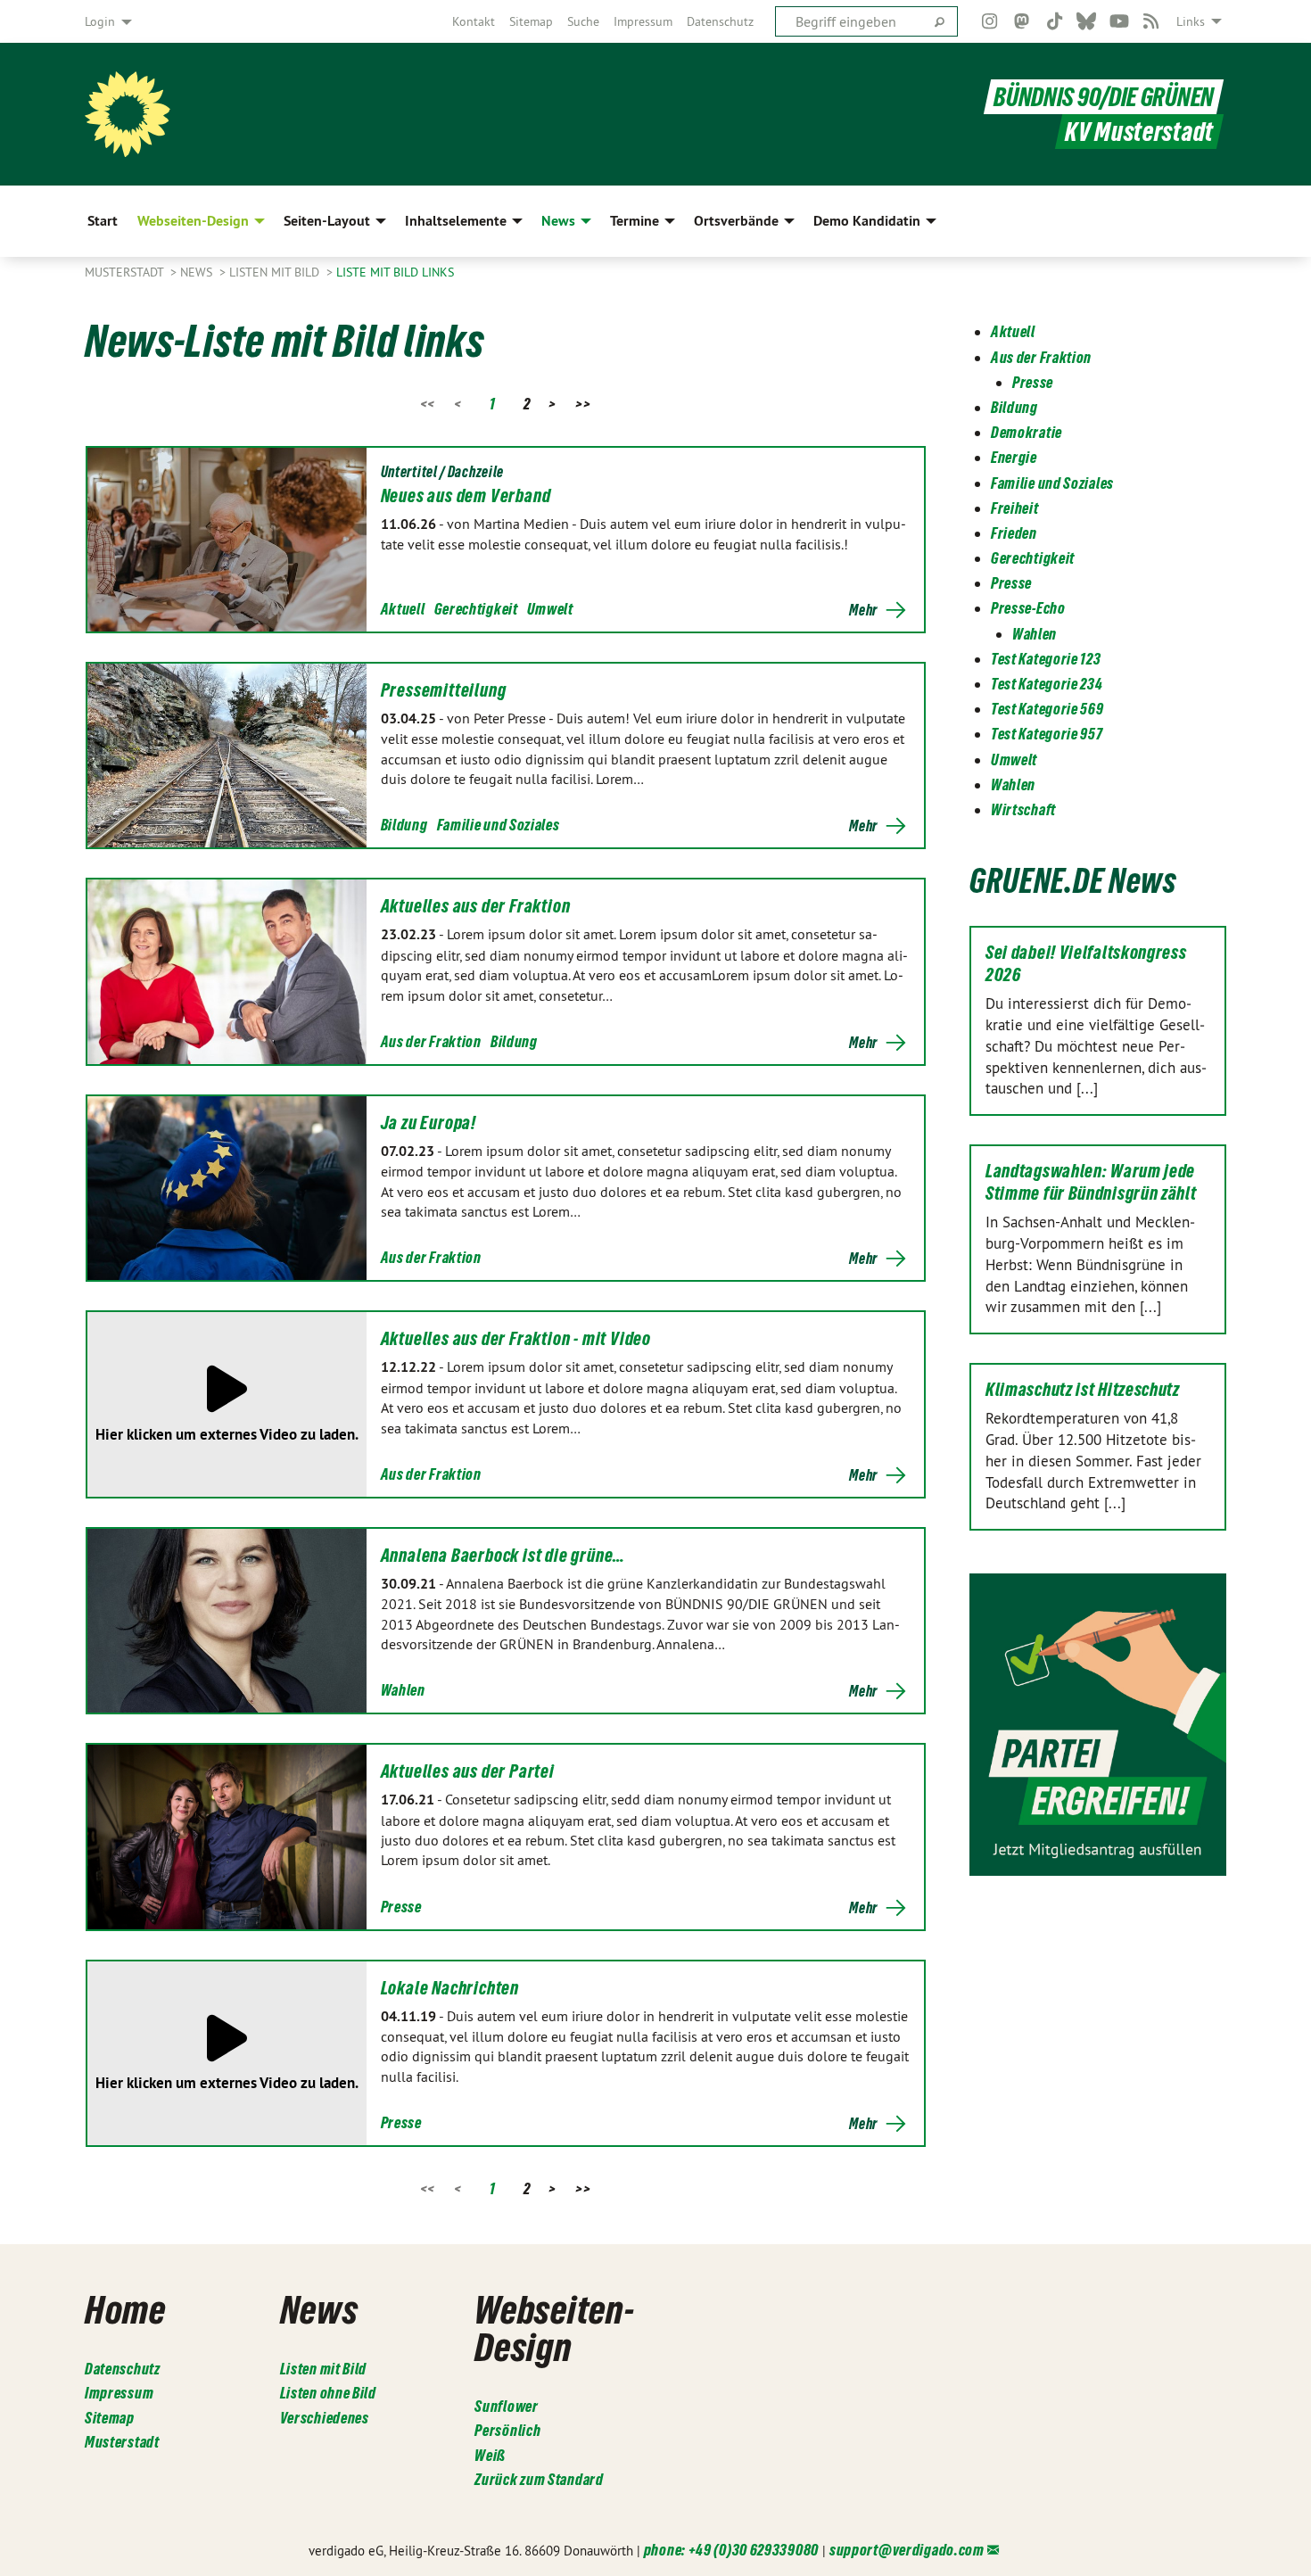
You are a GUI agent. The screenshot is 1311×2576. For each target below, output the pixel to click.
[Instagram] (989, 21)
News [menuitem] (558, 221)
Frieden (1014, 533)
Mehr (863, 610)
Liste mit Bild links (395, 272)
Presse (401, 1907)
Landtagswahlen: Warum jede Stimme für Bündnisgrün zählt (1091, 1182)
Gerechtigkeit (476, 609)
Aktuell (403, 609)
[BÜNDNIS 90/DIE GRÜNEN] (128, 114)
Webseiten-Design (554, 2328)
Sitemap (531, 21)
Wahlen (403, 1690)
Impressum (643, 21)
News (198, 272)
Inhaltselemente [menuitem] (456, 221)
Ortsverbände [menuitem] (736, 221)
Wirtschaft (1023, 809)
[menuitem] (474, 21)
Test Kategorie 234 (1047, 684)
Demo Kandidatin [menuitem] (867, 221)
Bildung (404, 825)
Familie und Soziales (499, 825)
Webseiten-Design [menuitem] (193, 221)
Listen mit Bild (276, 272)
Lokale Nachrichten (450, 1988)
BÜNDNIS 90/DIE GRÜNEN (1104, 97)
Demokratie (1027, 432)
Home (125, 2309)
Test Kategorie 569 (1047, 709)
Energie (1014, 457)
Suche (583, 21)
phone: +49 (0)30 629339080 (731, 2550)
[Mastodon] (1022, 21)
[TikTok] (1055, 21)
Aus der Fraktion (431, 1041)
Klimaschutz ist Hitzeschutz (1083, 1390)
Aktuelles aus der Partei (468, 1771)
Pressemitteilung (444, 690)
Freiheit (1015, 508)
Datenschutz (720, 21)
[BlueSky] (1087, 21)
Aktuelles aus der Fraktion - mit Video (516, 1339)
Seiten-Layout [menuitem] (327, 221)
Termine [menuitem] (635, 221)
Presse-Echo (1028, 608)
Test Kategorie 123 (1046, 659)
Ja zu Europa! (429, 1123)
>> (583, 404)
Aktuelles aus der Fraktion (476, 906)
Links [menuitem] (1191, 21)
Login (100, 21)
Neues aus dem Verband (466, 496)
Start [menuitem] (103, 221)
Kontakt (474, 21)
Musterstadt (126, 272)
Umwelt (550, 609)
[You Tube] (1119, 21)
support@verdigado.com (907, 2550)
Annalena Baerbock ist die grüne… (503, 1556)
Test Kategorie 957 (1047, 734)
